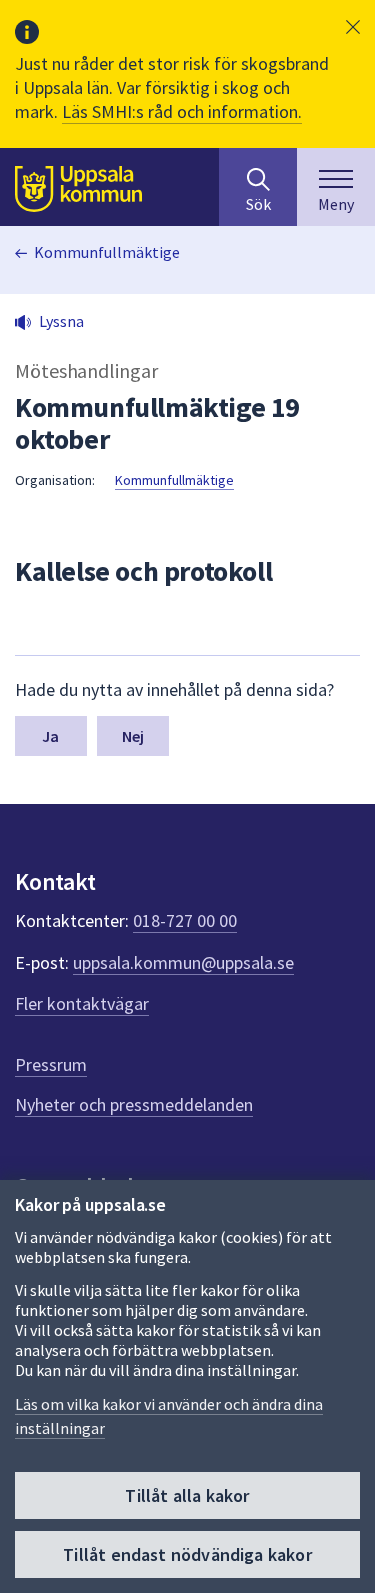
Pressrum (51, 1064)
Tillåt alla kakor (187, 1495)
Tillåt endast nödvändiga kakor (187, 1554)
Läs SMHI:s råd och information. (182, 111)
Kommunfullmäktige (107, 252)
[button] (353, 27)
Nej (133, 736)
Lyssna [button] (61, 321)
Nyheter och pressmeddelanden (134, 1104)
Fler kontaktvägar (82, 1003)
